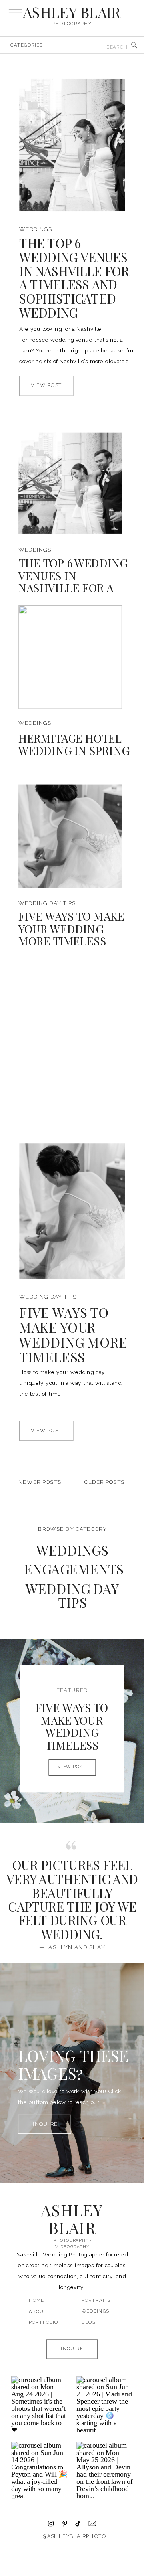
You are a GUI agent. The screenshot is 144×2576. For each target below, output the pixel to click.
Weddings (36, 229)
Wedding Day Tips (47, 903)
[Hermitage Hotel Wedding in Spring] (70, 657)
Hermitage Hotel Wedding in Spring (74, 744)
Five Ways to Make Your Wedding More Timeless (71, 928)
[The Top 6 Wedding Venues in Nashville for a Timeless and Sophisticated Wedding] (72, 145)
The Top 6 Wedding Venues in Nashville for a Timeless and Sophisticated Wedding (74, 278)
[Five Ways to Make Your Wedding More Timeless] (70, 836)
